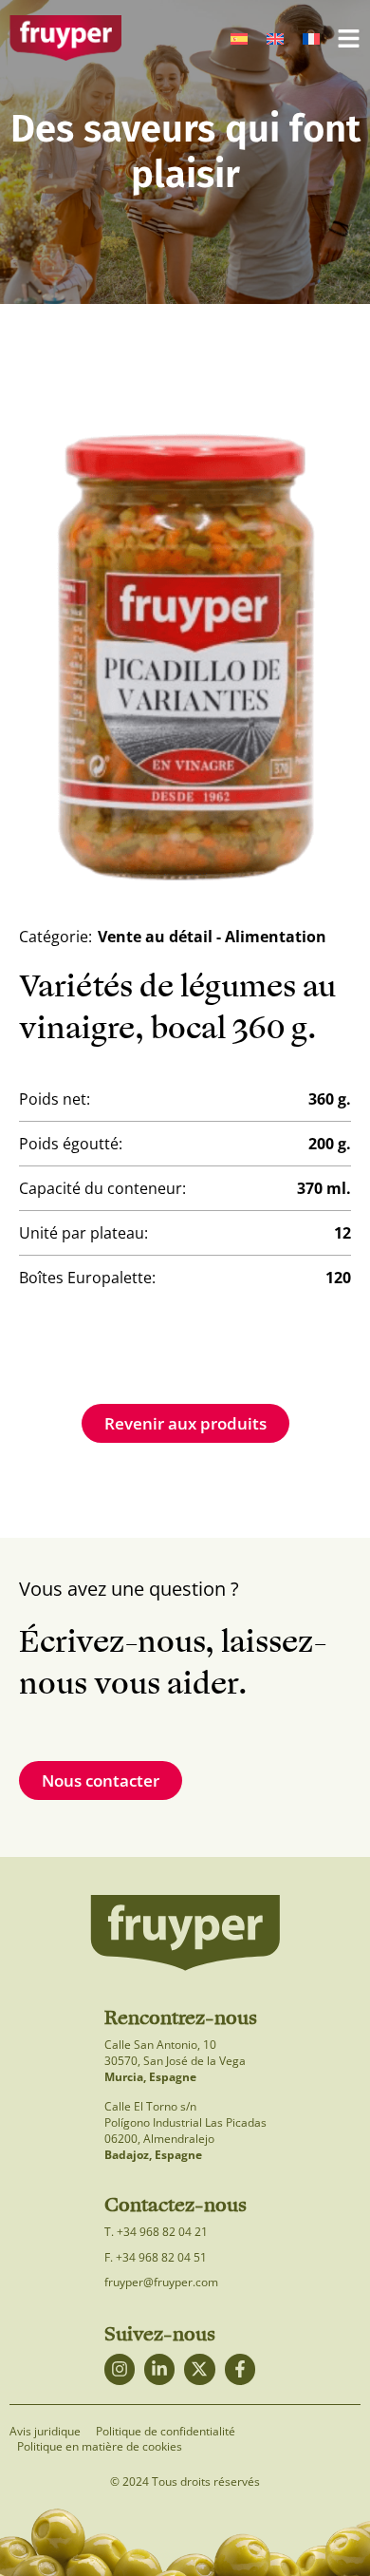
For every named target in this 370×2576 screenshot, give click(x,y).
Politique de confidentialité (166, 2432)
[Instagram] (120, 2369)
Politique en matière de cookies (100, 2447)
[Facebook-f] (240, 2369)
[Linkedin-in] (159, 2369)
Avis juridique (45, 2432)
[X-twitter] (199, 2369)
